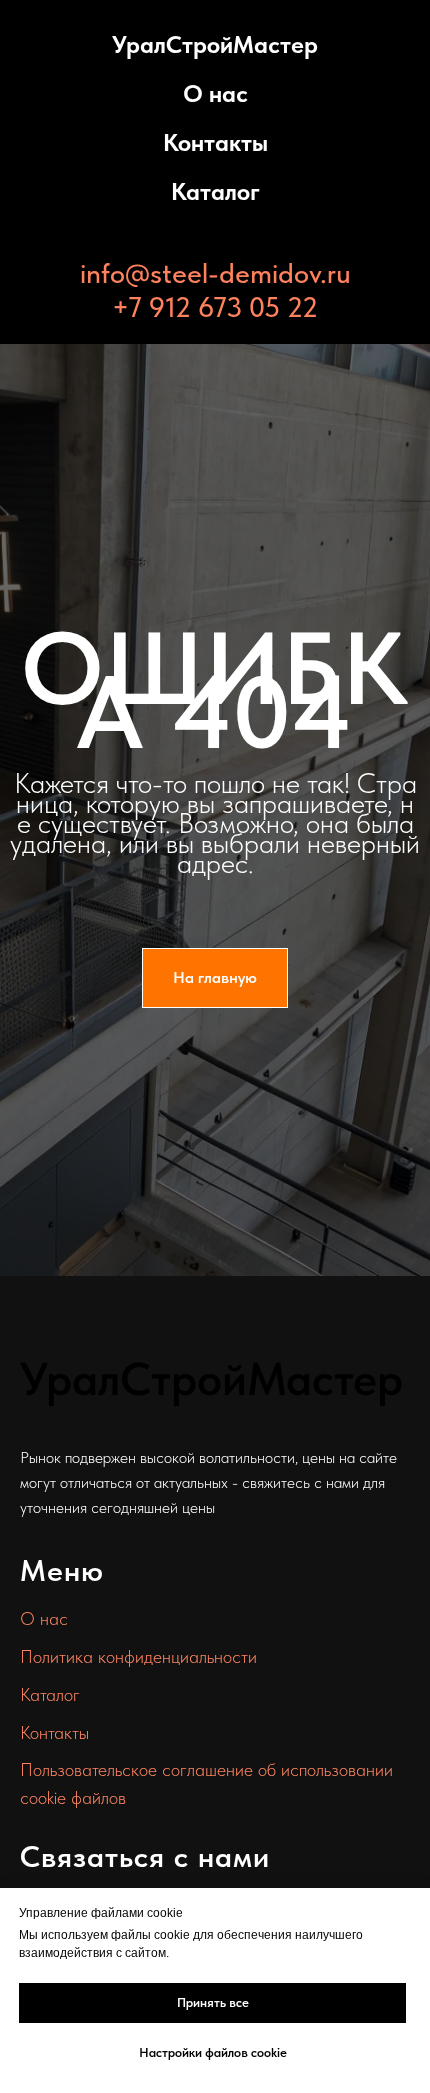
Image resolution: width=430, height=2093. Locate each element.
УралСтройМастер (215, 44)
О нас (215, 93)
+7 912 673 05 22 (215, 307)
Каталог (215, 191)
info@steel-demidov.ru (215, 273)
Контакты (215, 142)
